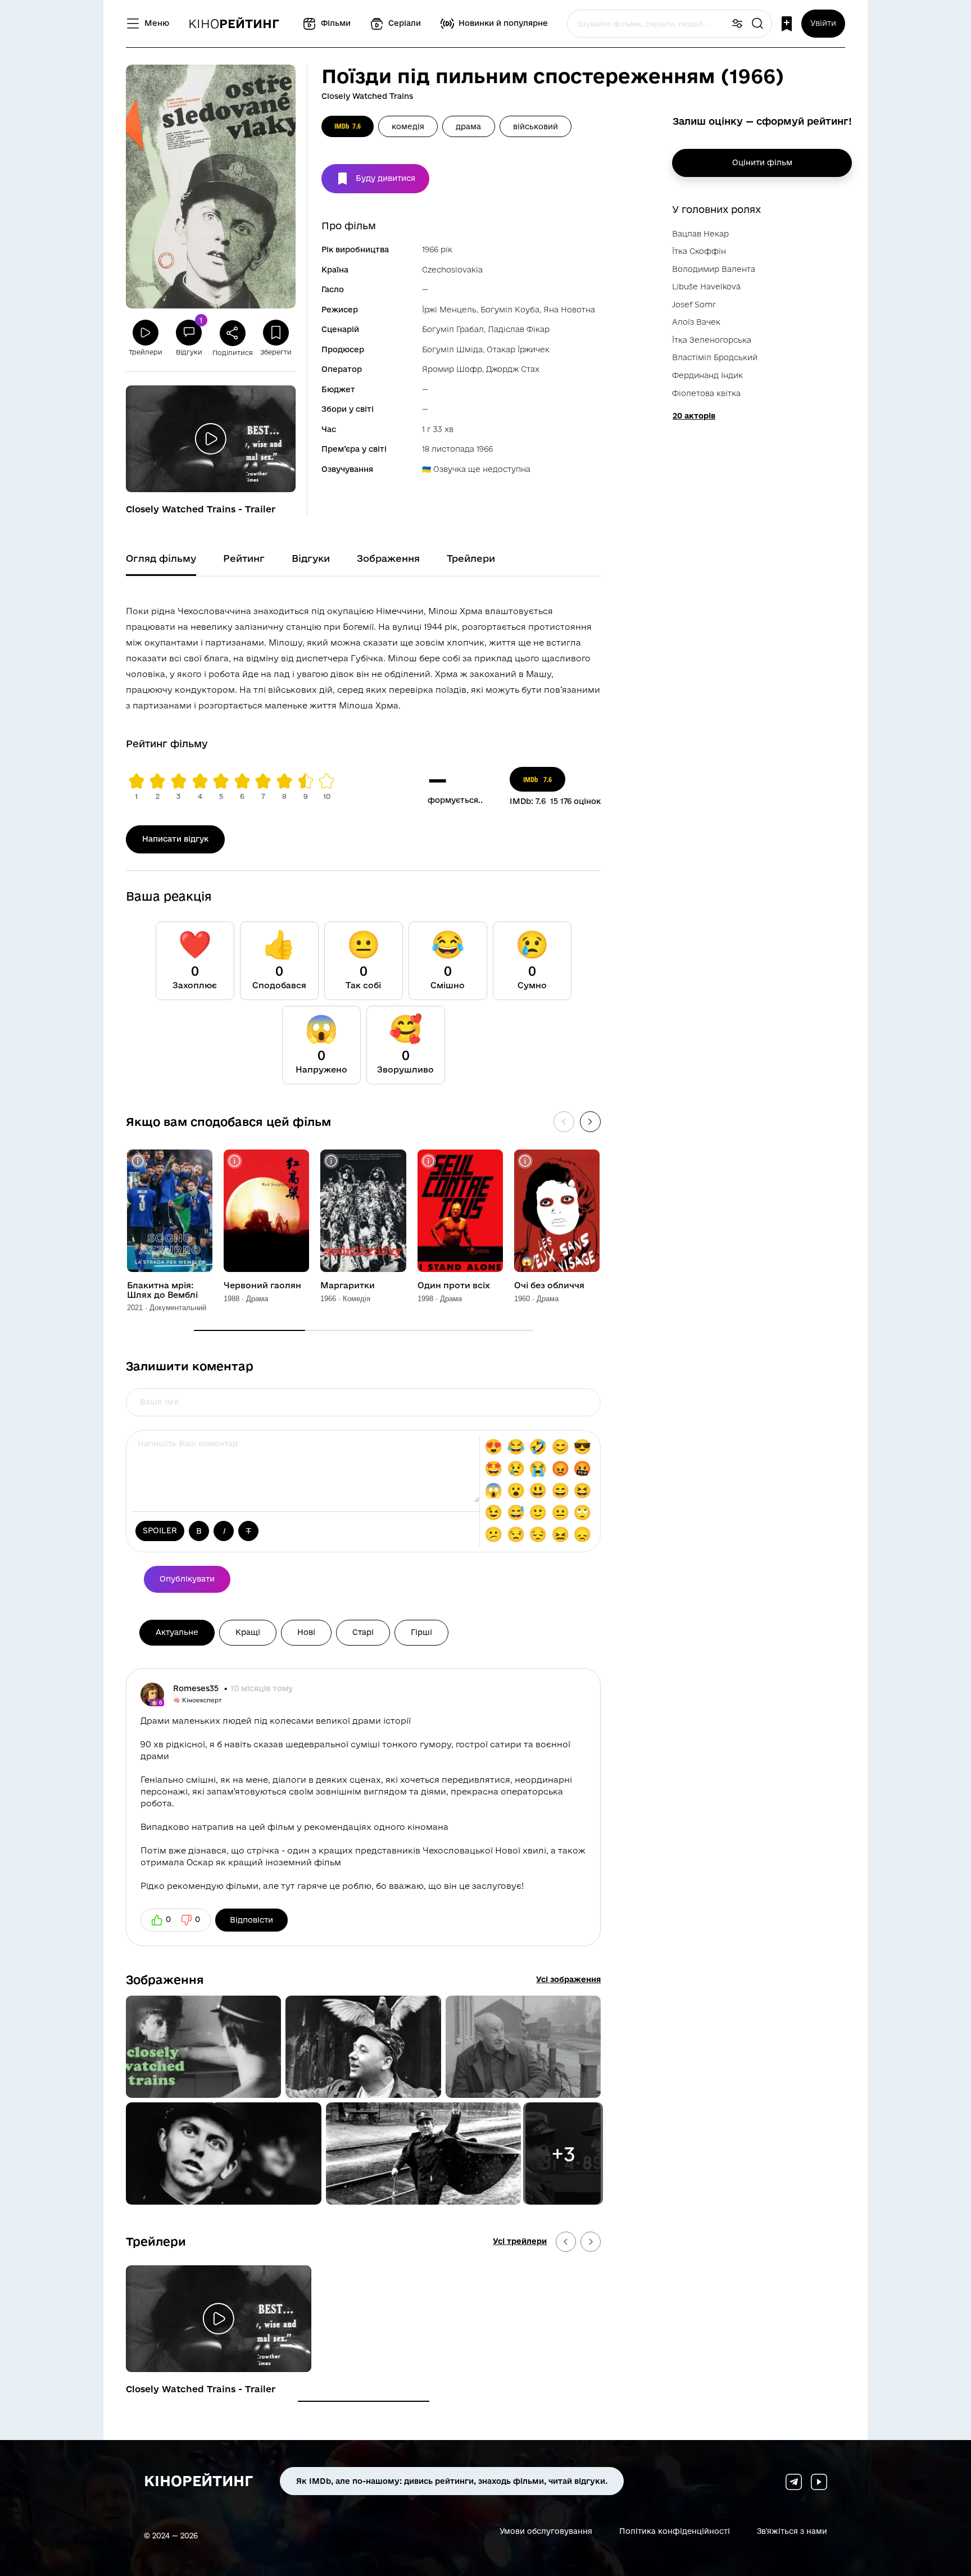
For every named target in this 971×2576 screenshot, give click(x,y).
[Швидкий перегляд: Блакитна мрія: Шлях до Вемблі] (138, 1161)
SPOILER (160, 1530)
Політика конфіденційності (675, 2531)
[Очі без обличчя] (557, 1211)
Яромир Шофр (452, 369)
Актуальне (177, 1632)
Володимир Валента (714, 269)
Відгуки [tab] (311, 558)
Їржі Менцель (449, 310)
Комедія (408, 126)
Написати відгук (175, 839)
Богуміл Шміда (452, 349)
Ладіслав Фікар (519, 329)
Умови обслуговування (546, 2531)
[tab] (364, 2401)
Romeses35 (197, 1688)
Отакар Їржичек (518, 349)
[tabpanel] (363, 656)
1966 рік (437, 249)
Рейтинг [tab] (244, 558)
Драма (468, 126)
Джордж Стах (513, 369)
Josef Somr (694, 305)
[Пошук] (757, 24)
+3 (563, 2154)
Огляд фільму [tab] (161, 558)
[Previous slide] (566, 2242)
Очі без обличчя (549, 1285)
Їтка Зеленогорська (712, 340)
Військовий (536, 126)
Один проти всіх (454, 1285)
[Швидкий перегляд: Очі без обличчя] (525, 1161)
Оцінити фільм (762, 162)
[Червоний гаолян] (266, 1211)
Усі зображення (568, 1979)
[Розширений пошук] (737, 24)
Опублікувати (187, 1579)
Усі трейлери (520, 2241)
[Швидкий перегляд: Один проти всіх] (428, 1161)
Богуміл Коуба (510, 310)
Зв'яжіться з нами (792, 2531)
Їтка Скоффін (699, 251)
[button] (203, 2047)
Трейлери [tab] (471, 558)
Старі (363, 1632)
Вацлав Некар (700, 234)
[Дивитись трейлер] (211, 439)
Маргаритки (348, 1285)
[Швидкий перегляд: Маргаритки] (331, 1161)
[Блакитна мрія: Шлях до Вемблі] (170, 1211)
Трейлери (156, 2241)
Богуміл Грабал (453, 329)
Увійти (823, 23)
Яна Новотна (569, 310)
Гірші (421, 1632)
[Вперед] (590, 1122)
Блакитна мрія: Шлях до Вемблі (162, 1290)
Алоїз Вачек (696, 322)
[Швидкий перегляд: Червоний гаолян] (235, 1161)
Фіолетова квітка (706, 393)
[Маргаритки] (363, 1211)
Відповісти (251, 1920)
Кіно (234, 24)
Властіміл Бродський (715, 357)
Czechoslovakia (452, 270)
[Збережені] (787, 24)
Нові (306, 1632)
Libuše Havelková (706, 287)
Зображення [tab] (388, 558)
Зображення (165, 1979)
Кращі (248, 1632)
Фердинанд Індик (707, 375)
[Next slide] (591, 2242)
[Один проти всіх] (460, 1211)
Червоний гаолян (262, 1285)
